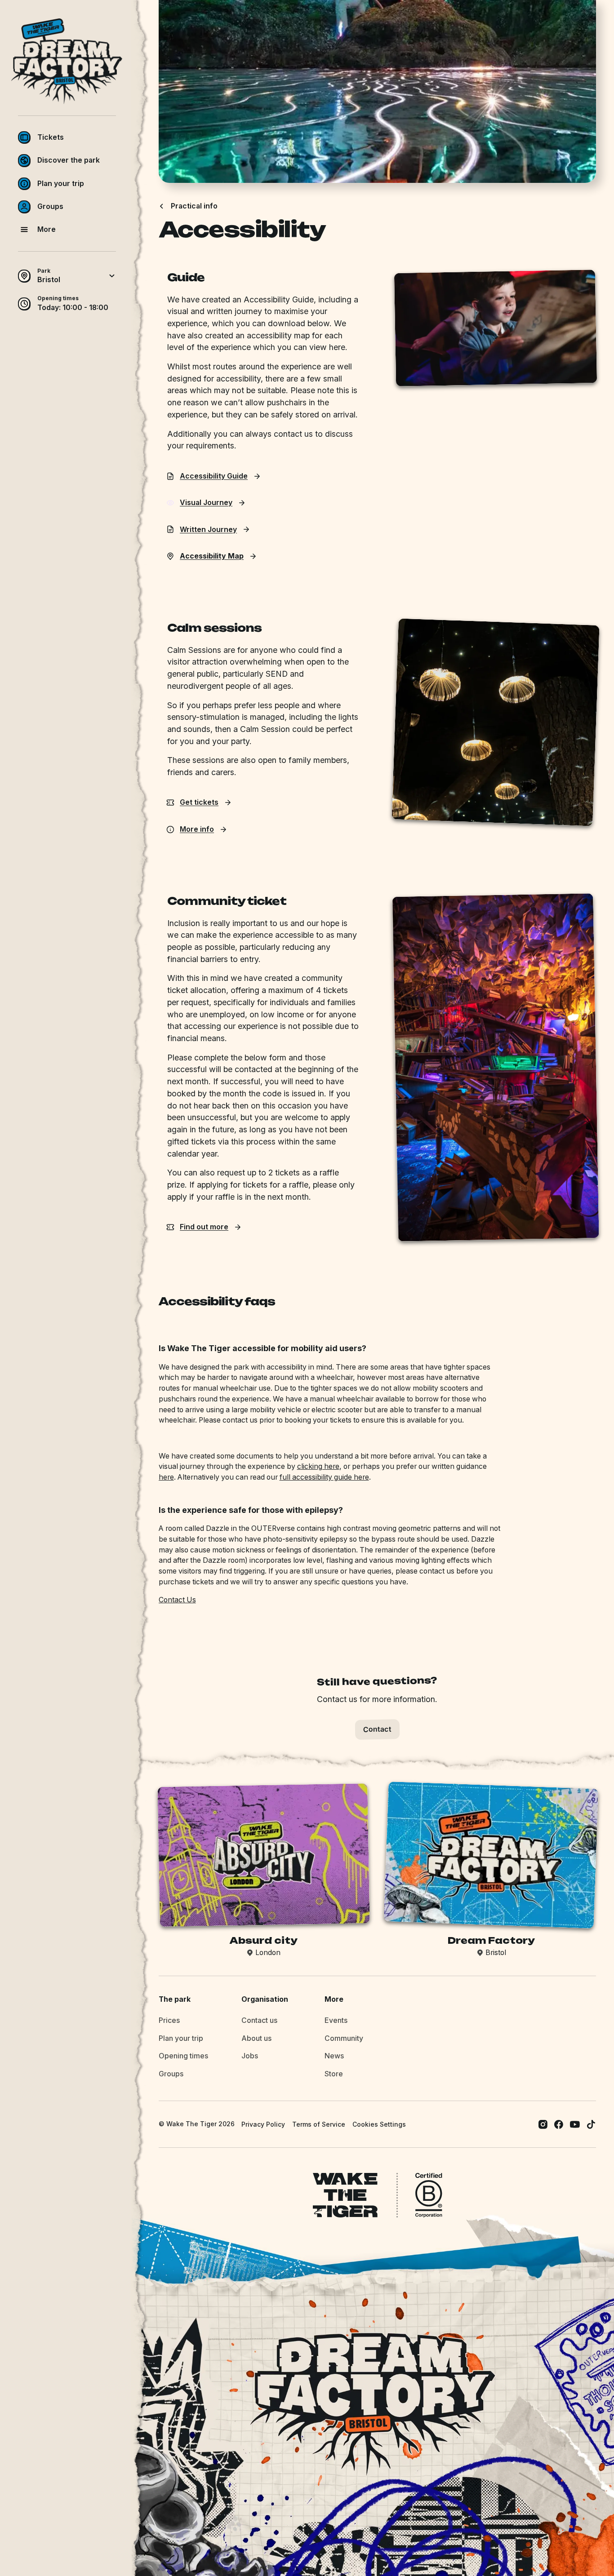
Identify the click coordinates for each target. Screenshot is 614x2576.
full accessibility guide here (324, 1477)
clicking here (318, 1466)
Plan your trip (181, 2038)
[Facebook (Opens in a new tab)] (559, 2124)
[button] (67, 137)
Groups (171, 2074)
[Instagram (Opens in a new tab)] (543, 2124)
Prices (169, 2020)
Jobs (250, 2056)
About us (256, 2038)
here (166, 1477)
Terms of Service (319, 2124)
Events (336, 2020)
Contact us (259, 2020)
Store (334, 2074)
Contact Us (177, 1600)
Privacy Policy (263, 2124)
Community (344, 2038)
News (334, 2056)
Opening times (183, 2056)
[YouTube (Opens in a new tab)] (575, 2124)
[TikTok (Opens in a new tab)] (591, 2124)
